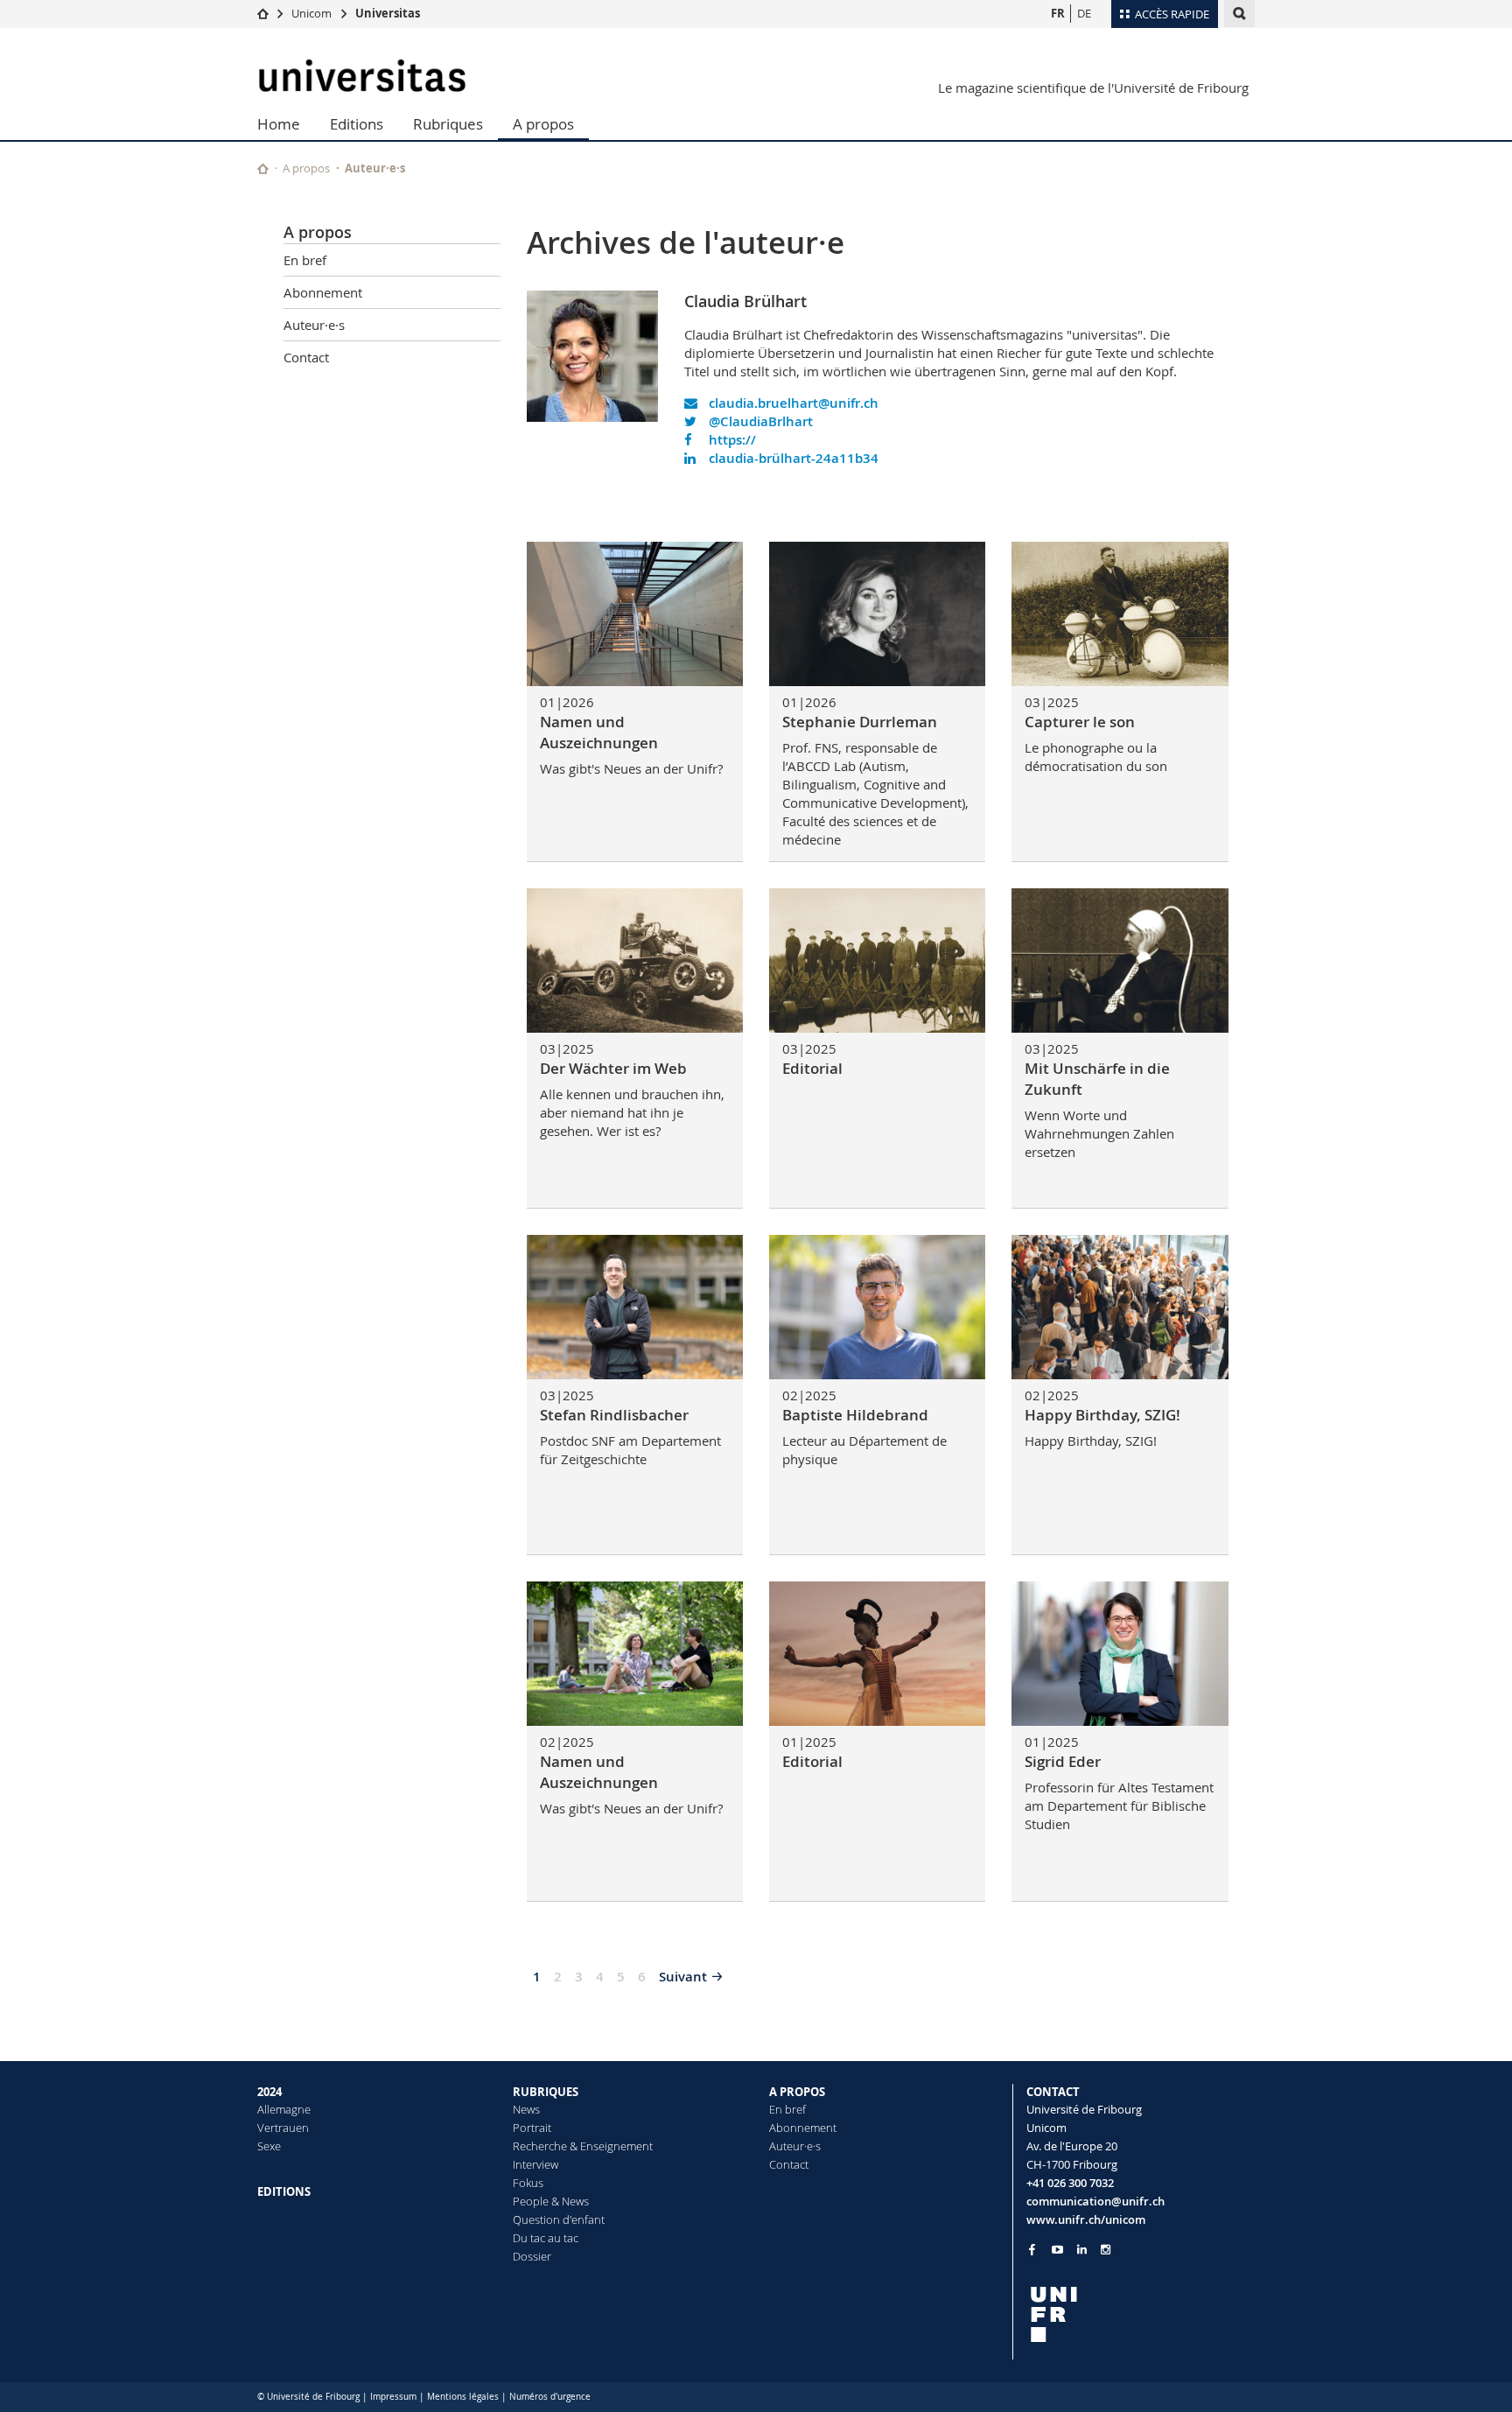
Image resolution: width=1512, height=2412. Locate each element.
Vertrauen (283, 2128)
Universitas (388, 13)
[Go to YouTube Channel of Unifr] (1057, 2250)
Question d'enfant (559, 2219)
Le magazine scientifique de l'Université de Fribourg (1093, 88)
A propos (543, 124)
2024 (269, 2092)
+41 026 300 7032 (1070, 2183)
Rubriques (448, 124)
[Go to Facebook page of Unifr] (1032, 2249)
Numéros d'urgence (550, 2397)
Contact (306, 357)
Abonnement (323, 292)
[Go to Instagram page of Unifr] (1106, 2250)
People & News (551, 2201)
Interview (535, 2164)
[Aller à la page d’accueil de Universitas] (362, 76)
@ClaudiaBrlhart (759, 421)
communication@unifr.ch (1095, 2201)
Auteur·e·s (375, 168)
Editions (357, 124)
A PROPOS (797, 2092)
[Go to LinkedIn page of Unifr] (1082, 2250)
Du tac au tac (546, 2238)
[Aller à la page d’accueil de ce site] (263, 168)
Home (279, 124)
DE (1084, 13)
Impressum (393, 2397)
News (526, 2109)
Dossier (532, 2256)
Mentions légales (463, 2397)
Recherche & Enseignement (583, 2146)
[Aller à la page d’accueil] (263, 13)
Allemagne (284, 2109)
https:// (731, 440)
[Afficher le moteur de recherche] (1239, 14)
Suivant (683, 1977)
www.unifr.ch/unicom (1086, 2219)
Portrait (532, 2128)
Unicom (311, 13)
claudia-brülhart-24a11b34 (792, 458)
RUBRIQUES (546, 2092)
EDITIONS (284, 2191)
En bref (305, 260)
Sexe (269, 2146)
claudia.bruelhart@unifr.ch (792, 403)
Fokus (528, 2183)
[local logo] (1141, 2314)
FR (1058, 13)
